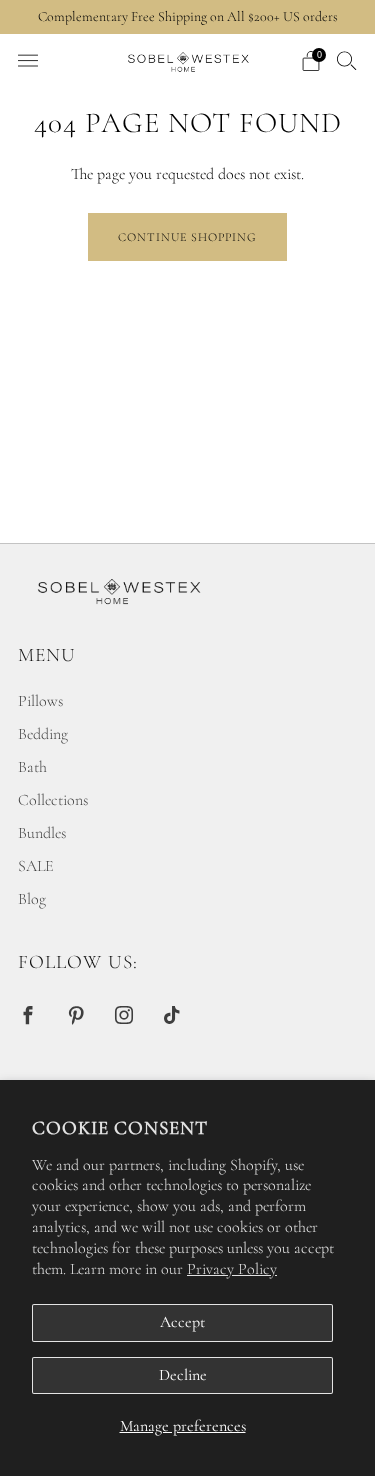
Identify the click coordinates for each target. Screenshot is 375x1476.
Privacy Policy (232, 1269)
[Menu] (28, 61)
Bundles (42, 833)
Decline (183, 1375)
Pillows (40, 701)
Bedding (43, 734)
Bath (32, 767)
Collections (53, 800)
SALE (36, 866)
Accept (182, 1322)
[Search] (347, 60)
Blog (32, 899)
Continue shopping (187, 237)
